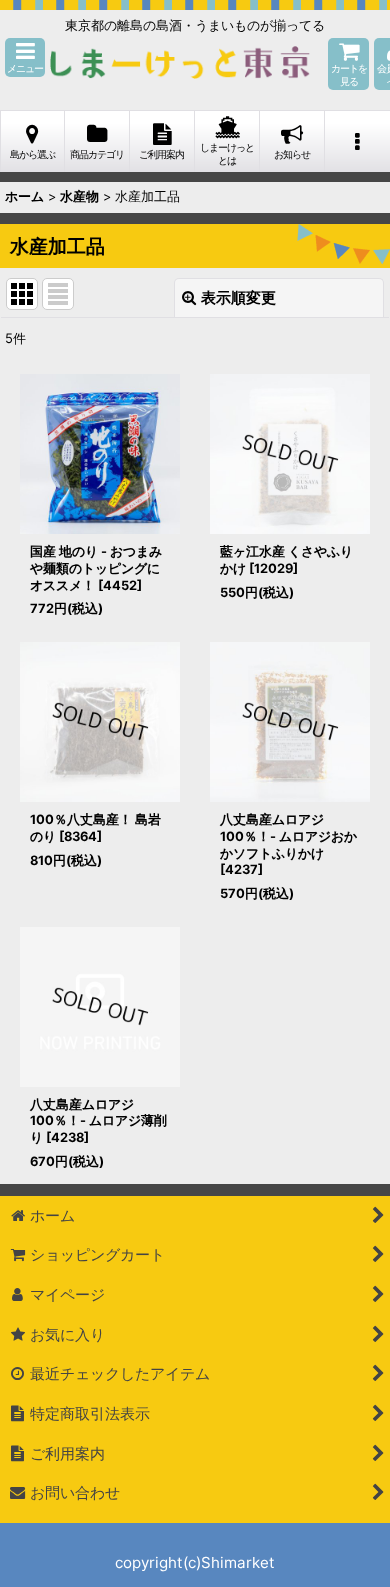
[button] (25, 57)
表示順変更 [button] (238, 297)
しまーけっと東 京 (180, 64)
